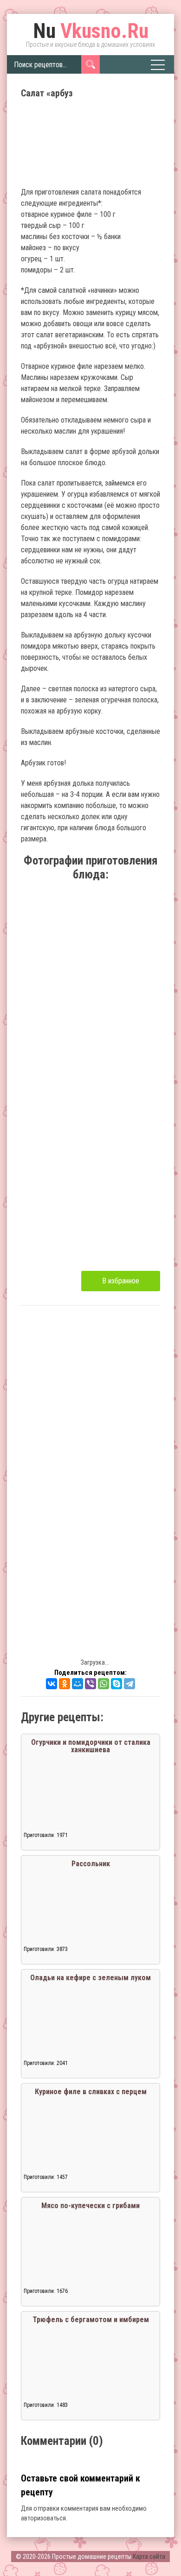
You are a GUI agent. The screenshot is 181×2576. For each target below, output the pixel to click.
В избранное (121, 1281)
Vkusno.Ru (91, 31)
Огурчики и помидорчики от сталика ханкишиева (91, 1746)
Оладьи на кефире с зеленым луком (90, 1978)
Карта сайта (149, 2557)
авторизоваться (43, 2518)
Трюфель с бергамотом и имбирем (91, 2320)
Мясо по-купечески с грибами (90, 2206)
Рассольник (91, 1864)
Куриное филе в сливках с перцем (91, 2092)
